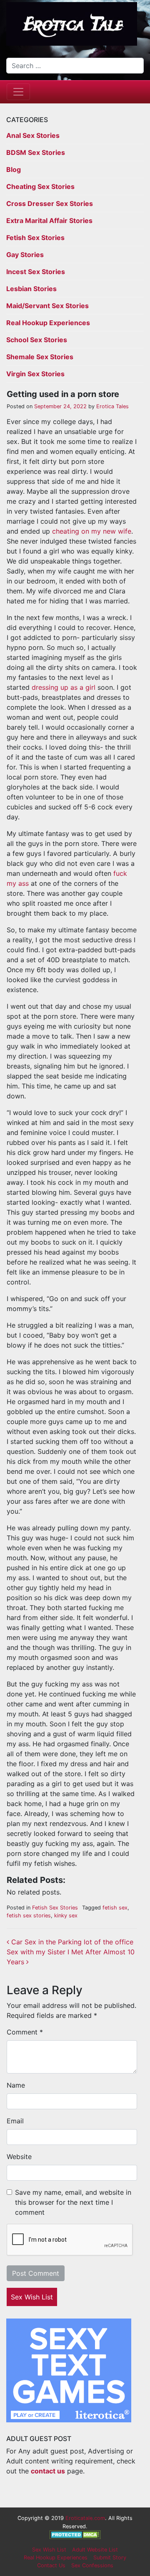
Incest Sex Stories (36, 272)
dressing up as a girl (64, 687)
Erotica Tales (112, 406)
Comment (25, 2032)
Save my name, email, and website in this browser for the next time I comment (73, 2202)
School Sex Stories (37, 340)
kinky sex (66, 1915)
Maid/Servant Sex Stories (47, 306)
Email (15, 2121)
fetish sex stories (29, 1915)
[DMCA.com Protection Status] (75, 2534)
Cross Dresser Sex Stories (50, 203)
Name (16, 2085)
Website (19, 2157)
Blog (14, 169)
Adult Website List (95, 2550)
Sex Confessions (92, 2565)
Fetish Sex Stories (35, 238)
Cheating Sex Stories (40, 186)
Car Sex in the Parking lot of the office (71, 1942)
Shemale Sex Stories (40, 357)
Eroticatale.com (85, 2518)
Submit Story (110, 2558)
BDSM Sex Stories (36, 152)
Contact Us (51, 2565)
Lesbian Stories (31, 289)
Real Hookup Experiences (48, 323)
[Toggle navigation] (18, 92)
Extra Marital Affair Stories (49, 221)
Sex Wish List (32, 2297)
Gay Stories (25, 255)
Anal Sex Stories (33, 135)
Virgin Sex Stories (35, 374)
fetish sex (115, 1908)
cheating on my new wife (92, 531)
